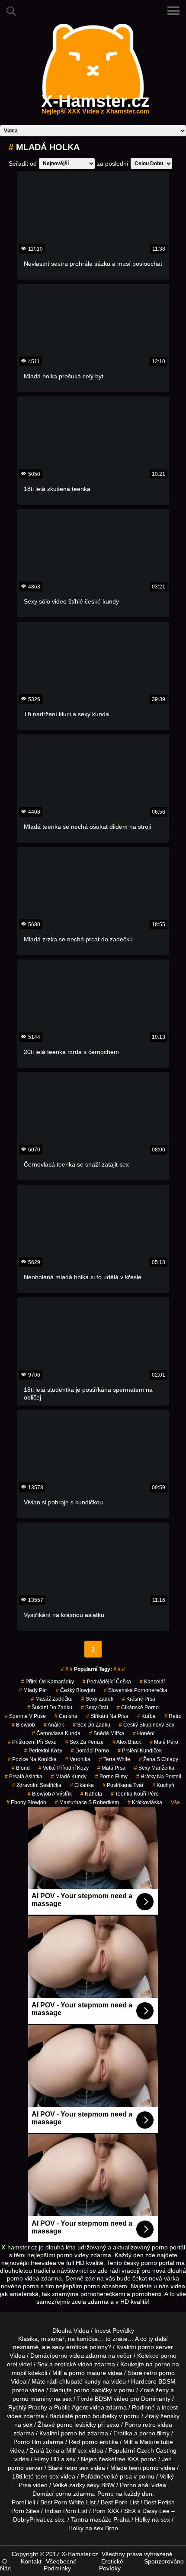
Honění (144, 1733)
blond (21, 1768)
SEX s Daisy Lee (147, 2511)
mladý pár (33, 1690)
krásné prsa (139, 1699)
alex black (127, 1742)
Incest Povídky (114, 2331)
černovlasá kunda (56, 1733)
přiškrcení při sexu (32, 1742)
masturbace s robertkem (87, 1802)
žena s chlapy (159, 1759)
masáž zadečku (52, 1699)
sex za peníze (85, 1742)
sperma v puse (25, 1716)
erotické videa (74, 2364)
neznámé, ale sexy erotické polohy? (62, 2347)
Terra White (115, 1759)
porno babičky (93, 2390)
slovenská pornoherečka (136, 1690)
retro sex (77, 2468)
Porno (106, 2494)
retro (173, 1716)
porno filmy (154, 2433)
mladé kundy (69, 1777)
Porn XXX (106, 2511)
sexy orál (95, 1708)
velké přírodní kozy (64, 1768)
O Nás (5, 2565)
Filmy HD (47, 2459)
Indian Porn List (66, 2511)
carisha (66, 1716)
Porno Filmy (111, 1777)
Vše (175, 1802)
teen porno (144, 2468)
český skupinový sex (147, 1725)
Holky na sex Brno (93, 2528)
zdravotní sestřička (37, 1785)
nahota (91, 1794)
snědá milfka (107, 1733)
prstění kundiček (140, 1751)
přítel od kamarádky (48, 1682)
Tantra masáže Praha (100, 2519)
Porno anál (135, 2485)
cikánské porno (138, 1708)
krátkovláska (145, 1802)
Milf (71, 2450)
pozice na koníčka (32, 1759)
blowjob (23, 1725)
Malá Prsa (111, 1768)
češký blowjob (75, 1690)
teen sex (47, 2476)
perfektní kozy (43, 1751)
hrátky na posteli (159, 1777)
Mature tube (156, 2442)
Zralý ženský (162, 2416)
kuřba (146, 1716)
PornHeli (23, 2502)
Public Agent (71, 2407)
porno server (156, 2347)
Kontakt (31, 2561)
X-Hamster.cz (95, 106)
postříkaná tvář (123, 1785)
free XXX (127, 2459)
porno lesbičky (76, 2425)
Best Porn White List (68, 2502)
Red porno (83, 2442)
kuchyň (163, 1785)
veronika (78, 1759)
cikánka (82, 1785)
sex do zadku (91, 1725)
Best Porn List (120, 2502)
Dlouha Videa (71, 2331)
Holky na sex (152, 2519)
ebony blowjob (26, 1802)
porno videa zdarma (79, 2356)
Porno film (27, 2442)
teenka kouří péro (135, 1794)
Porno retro (140, 2425)
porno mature (87, 2373)
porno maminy (32, 2399)
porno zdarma (75, 2494)
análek (54, 1725)
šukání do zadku (50, 1708)
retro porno (159, 2373)
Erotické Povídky (111, 2565)
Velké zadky (69, 2485)
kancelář (152, 1682)
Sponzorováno (164, 2561)
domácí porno (90, 1751)
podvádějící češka (107, 1682)
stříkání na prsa (107, 1716)
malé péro (164, 1742)
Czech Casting (157, 2450)
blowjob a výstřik (50, 1794)
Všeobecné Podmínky (60, 2565)
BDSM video (112, 2399)
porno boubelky (96, 2416)
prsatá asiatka (24, 1777)
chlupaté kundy (80, 2381)
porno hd (73, 2433)
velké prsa (118, 2476)
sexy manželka (154, 1768)
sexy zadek (97, 1699)
